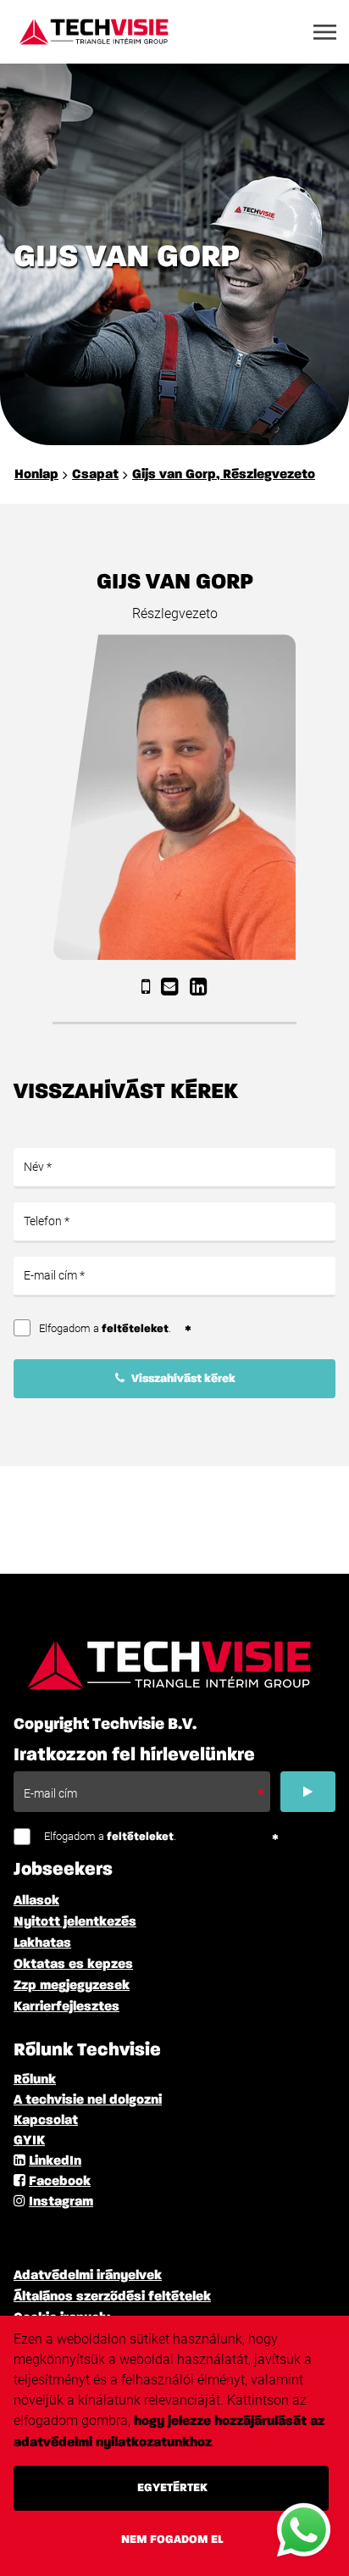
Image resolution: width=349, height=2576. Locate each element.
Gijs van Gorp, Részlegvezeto (224, 475)
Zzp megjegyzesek (72, 1986)
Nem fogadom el (172, 2540)
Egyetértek (172, 2488)
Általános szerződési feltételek (112, 2297)
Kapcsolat (46, 2121)
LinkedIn (55, 2161)
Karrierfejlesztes (66, 2007)
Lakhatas (42, 1943)
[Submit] (308, 1792)
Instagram (61, 2202)
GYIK (29, 2141)
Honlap (36, 475)
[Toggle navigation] (326, 32)
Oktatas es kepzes (73, 1965)
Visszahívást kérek (182, 1379)
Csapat (95, 475)
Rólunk (35, 2080)
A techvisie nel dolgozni (88, 2100)
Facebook (60, 2182)
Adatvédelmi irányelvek (88, 2276)
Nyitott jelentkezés (75, 1922)
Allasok (36, 1901)
